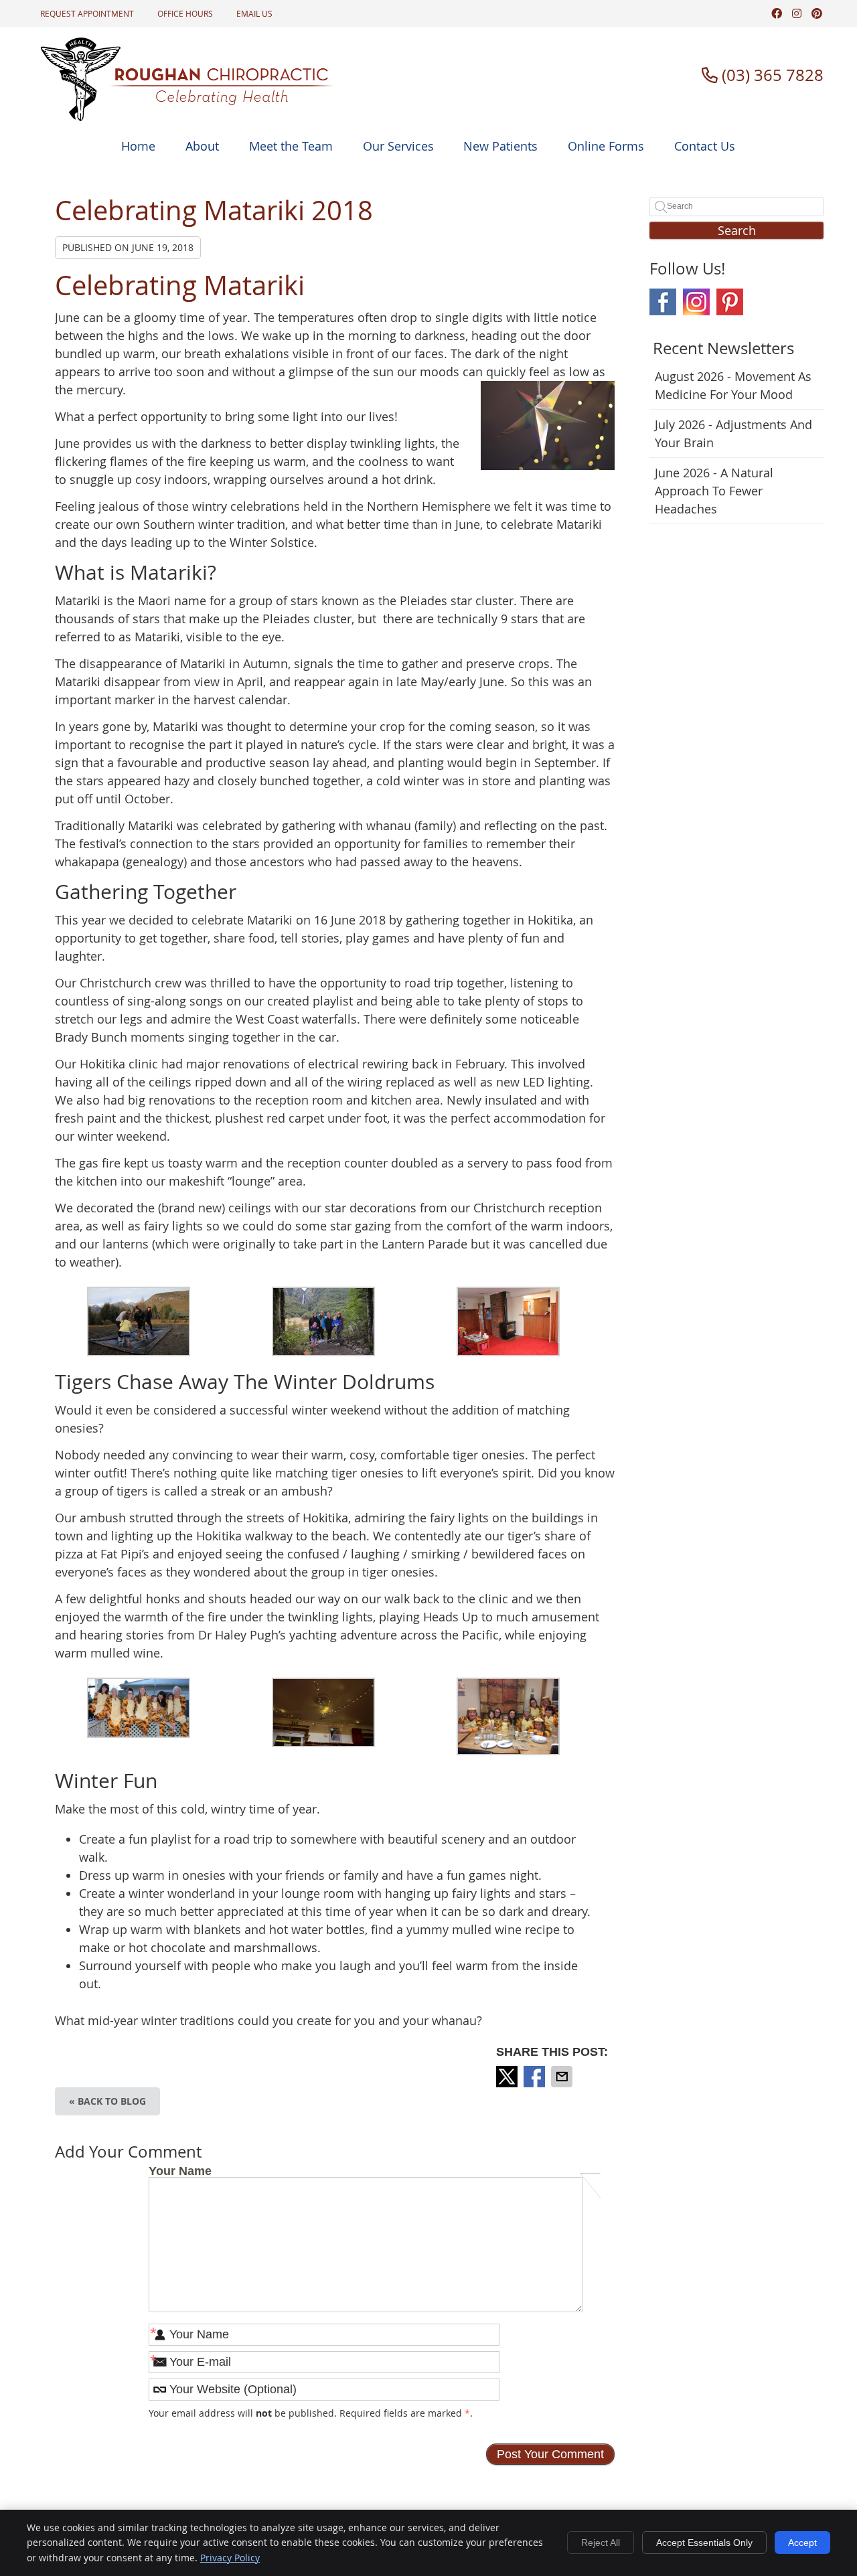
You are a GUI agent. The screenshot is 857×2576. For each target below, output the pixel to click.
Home (138, 146)
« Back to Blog (107, 2101)
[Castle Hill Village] (139, 1352)
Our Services (398, 146)
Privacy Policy (230, 2558)
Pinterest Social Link (730, 302)
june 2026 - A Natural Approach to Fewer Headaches (714, 491)
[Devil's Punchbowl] (323, 1352)
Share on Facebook (536, 2077)
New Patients (500, 146)
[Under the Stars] (323, 1743)
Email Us (254, 13)
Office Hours (185, 13)
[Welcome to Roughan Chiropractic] (187, 117)
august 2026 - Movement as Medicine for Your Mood (733, 385)
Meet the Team (291, 146)
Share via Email (563, 2077)
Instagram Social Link (696, 302)
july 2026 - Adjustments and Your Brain (733, 433)
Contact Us (705, 146)
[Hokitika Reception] (508, 1352)
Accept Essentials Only (704, 2543)
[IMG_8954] (508, 1751)
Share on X (508, 2077)
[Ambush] (139, 1734)
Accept (802, 2543)
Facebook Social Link (663, 302)
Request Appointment (87, 13)
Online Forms (606, 146)
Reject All (601, 2543)
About (202, 146)
